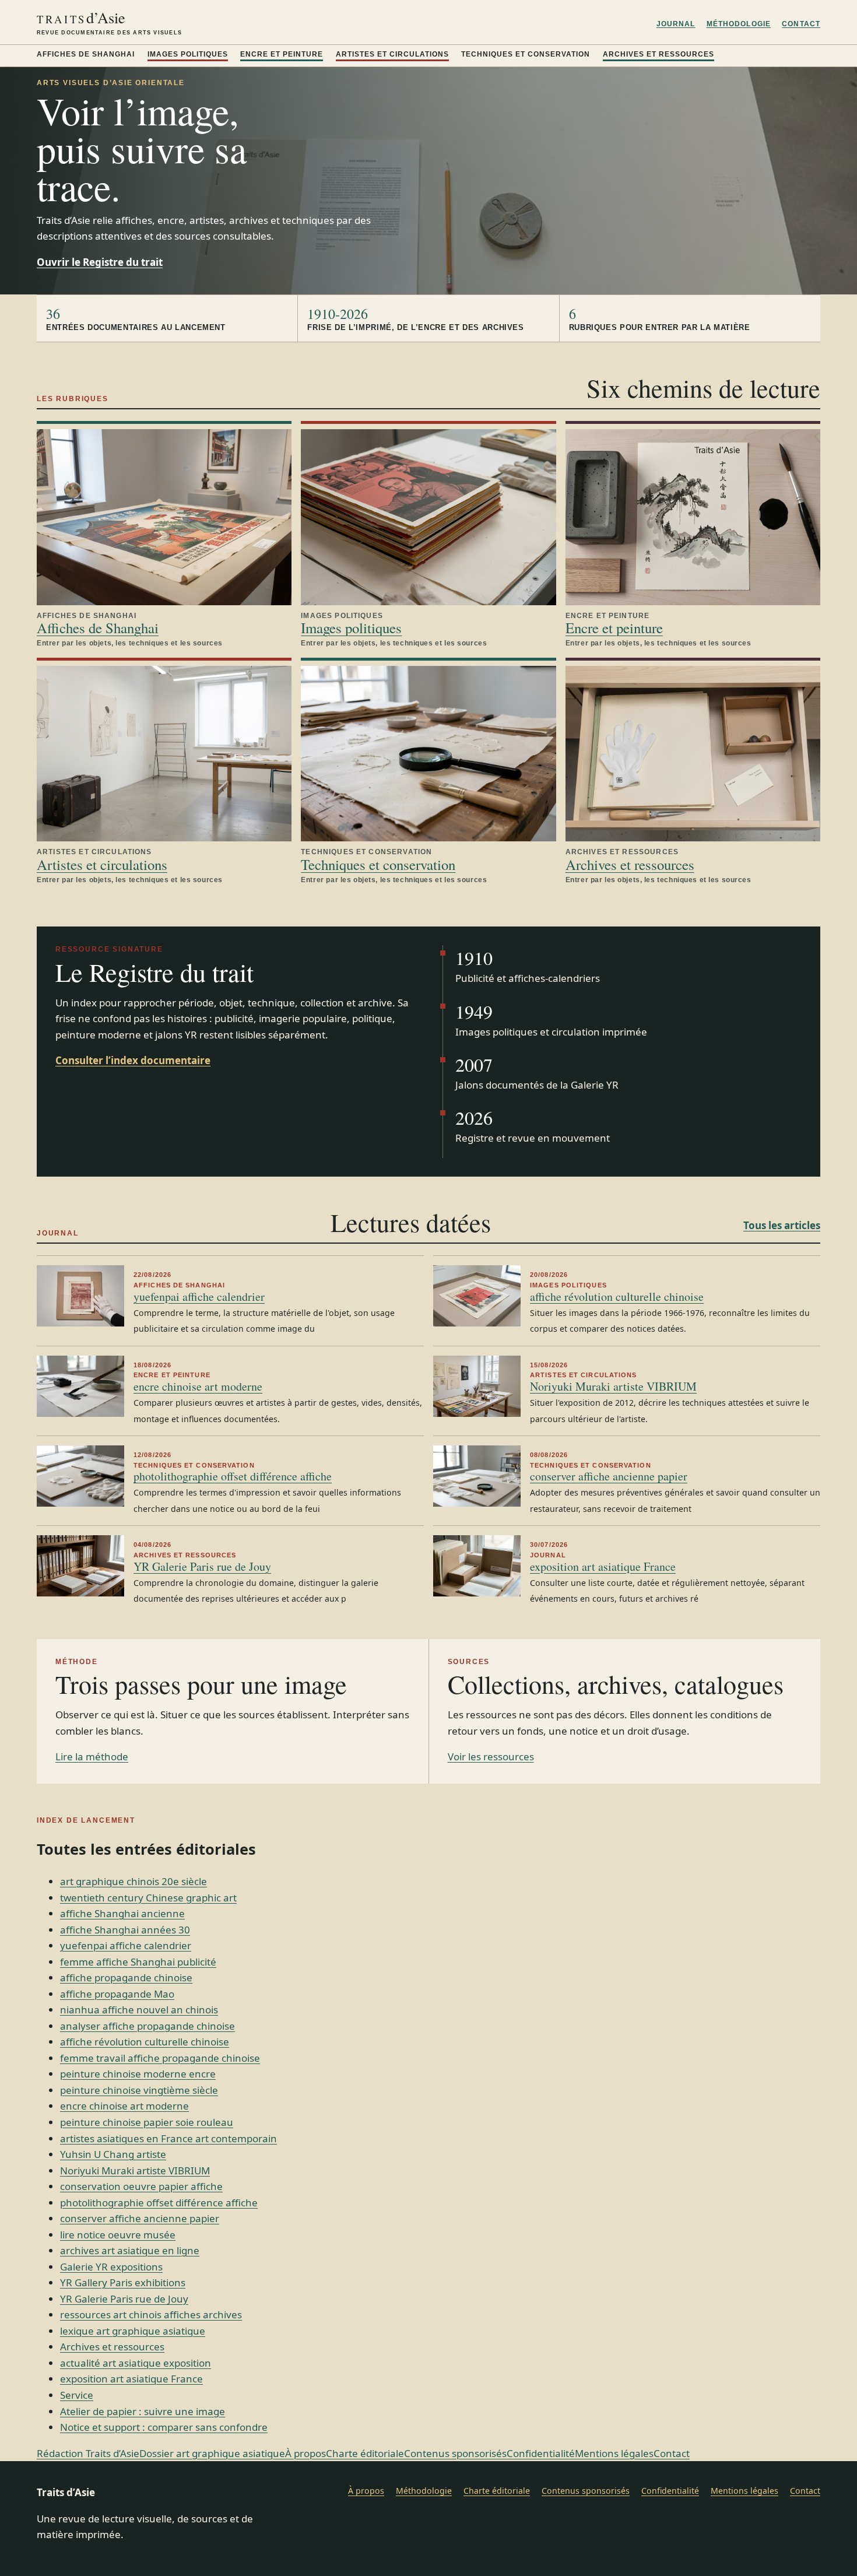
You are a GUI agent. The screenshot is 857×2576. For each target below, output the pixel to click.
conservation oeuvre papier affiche (141, 2186)
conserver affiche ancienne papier (609, 1476)
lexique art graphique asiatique (133, 2331)
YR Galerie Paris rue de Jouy (202, 1566)
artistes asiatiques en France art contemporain (168, 2138)
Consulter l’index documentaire (133, 1060)
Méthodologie (739, 24)
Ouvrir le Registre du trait (100, 262)
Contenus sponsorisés (455, 2453)
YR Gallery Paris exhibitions (123, 2282)
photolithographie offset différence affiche (233, 1476)
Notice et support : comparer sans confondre (164, 2427)
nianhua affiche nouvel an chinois (139, 2010)
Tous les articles (782, 1225)
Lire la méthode (92, 1756)
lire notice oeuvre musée (118, 2235)
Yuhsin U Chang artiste (113, 2154)
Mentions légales (614, 2453)
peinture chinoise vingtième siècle (139, 2090)
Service (77, 2395)
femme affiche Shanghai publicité (138, 1962)
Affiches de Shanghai (86, 54)
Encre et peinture (282, 54)
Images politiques (188, 54)
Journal (676, 24)
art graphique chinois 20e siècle (134, 1881)
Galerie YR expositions (111, 2267)
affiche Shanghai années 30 (125, 1930)
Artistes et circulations (392, 54)
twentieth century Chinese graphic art (148, 1898)
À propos (305, 2453)
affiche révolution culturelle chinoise (617, 1296)
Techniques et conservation (526, 54)
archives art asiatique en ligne (130, 2250)
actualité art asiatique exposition (136, 2363)
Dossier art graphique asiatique (212, 2453)
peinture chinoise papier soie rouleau (147, 2122)
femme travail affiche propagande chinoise (160, 2058)
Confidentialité (541, 2453)
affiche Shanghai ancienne (122, 1913)
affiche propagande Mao (117, 1994)
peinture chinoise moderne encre (138, 2074)
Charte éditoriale (365, 2453)
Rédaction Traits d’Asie (88, 2453)
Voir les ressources (491, 1756)
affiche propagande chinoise (126, 1977)
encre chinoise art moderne (198, 1386)
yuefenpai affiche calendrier (199, 1296)
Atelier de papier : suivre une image (143, 2411)
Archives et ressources (658, 54)
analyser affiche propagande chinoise (147, 2026)
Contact (801, 24)
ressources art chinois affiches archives (151, 2314)
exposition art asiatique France (603, 1566)
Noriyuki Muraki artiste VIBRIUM (613, 1386)
